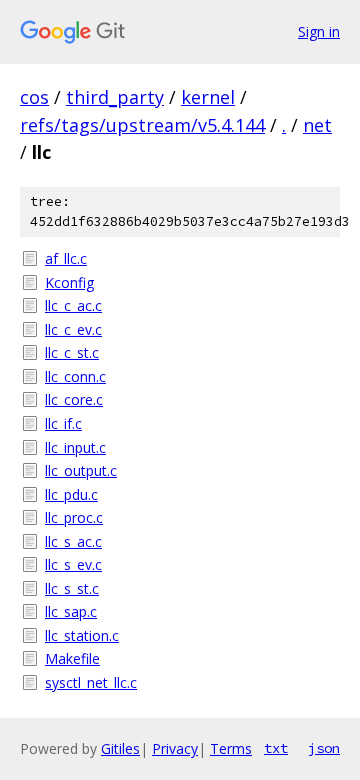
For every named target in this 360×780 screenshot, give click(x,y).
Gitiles (120, 748)
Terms (231, 748)
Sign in (319, 31)
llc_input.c (75, 447)
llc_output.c (81, 470)
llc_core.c (74, 399)
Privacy (175, 748)
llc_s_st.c (72, 588)
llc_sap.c (71, 611)
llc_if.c (63, 423)
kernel (208, 97)
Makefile (72, 658)
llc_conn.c (75, 376)
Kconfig (69, 282)
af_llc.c (66, 258)
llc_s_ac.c (73, 541)
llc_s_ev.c (73, 564)
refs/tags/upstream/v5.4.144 (142, 125)
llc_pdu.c (71, 494)
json (324, 748)
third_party (115, 97)
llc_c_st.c (72, 352)
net (317, 125)
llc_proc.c (74, 517)
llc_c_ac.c (73, 305)
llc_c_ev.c (73, 329)
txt (276, 748)
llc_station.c (82, 635)
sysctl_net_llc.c (91, 682)
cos (34, 97)
